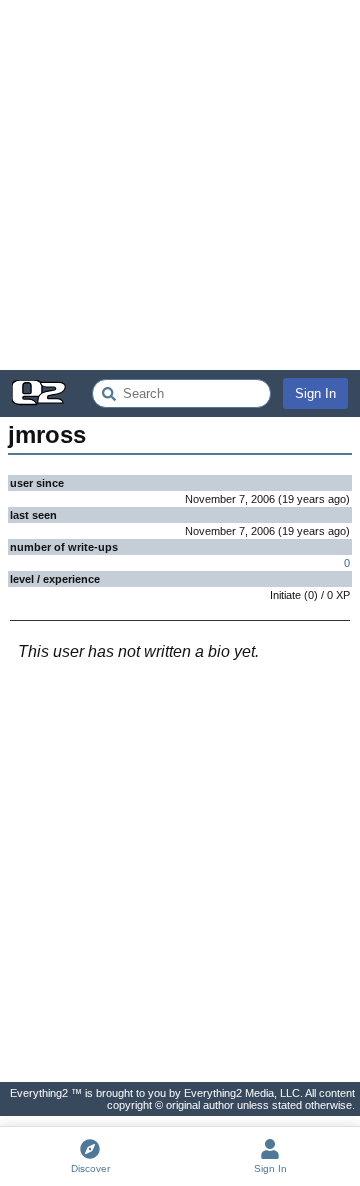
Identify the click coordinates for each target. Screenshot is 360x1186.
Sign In (315, 393)
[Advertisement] (180, 185)
